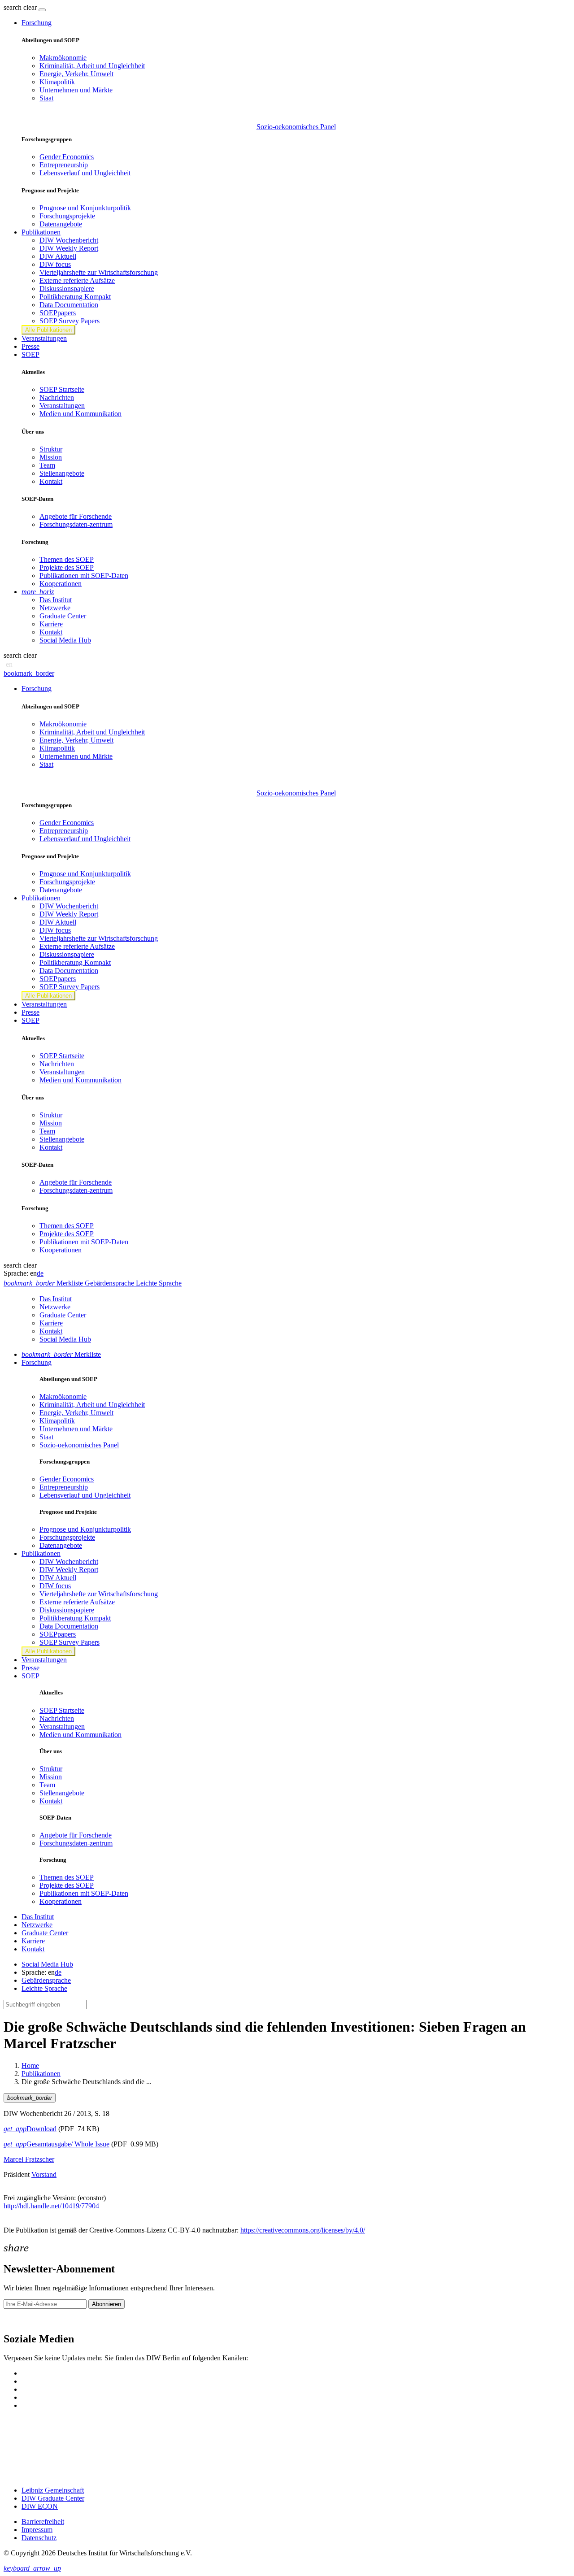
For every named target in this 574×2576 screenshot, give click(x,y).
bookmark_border (29, 673)
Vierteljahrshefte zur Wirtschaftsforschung (99, 272)
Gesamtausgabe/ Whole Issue (57, 2144)
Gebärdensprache (46, 1980)
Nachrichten (57, 397)
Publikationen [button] (41, 232)
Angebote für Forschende (76, 516)
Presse (30, 346)
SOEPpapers (58, 313)
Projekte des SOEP (67, 567)
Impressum (37, 2530)
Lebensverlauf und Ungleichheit (85, 173)
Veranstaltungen (44, 338)
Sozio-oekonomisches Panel (296, 127)
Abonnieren (107, 2304)
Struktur (51, 449)
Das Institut (56, 600)
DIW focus (55, 264)
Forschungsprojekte (67, 216)
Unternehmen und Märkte (76, 90)
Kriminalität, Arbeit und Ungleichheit (92, 66)
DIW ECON (40, 2506)
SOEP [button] (30, 354)
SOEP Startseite (62, 389)
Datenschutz (39, 2538)
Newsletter (19, 2320)
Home (30, 2066)
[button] (21, 7)
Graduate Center (63, 616)
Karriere (51, 624)
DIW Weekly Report (69, 248)
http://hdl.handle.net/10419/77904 (51, 2206)
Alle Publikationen (48, 330)
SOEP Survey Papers (70, 321)
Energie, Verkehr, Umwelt (76, 74)
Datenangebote (61, 224)
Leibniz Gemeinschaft (53, 2490)
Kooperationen (61, 584)
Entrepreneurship (64, 165)
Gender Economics (67, 157)
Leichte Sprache (44, 1988)
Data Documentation (69, 305)
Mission (51, 457)
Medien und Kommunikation (80, 414)
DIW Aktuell (58, 256)
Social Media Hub (65, 640)
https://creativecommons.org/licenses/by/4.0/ (303, 2230)
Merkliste (61, 1354)
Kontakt (51, 481)
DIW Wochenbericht (69, 240)
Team (47, 465)
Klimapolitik (57, 82)
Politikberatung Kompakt (75, 297)
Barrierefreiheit (43, 2522)
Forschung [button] (37, 23)
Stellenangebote (62, 473)
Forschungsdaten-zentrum (76, 524)
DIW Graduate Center (53, 2498)
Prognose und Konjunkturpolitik (85, 208)
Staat (46, 98)
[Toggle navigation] (42, 10)
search (13, 7)
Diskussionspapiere (67, 289)
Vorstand (44, 2174)
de (40, 1273)
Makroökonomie (63, 58)
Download (30, 2129)
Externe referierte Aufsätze (77, 280)
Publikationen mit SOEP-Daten (84, 576)
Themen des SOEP (67, 559)
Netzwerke (55, 608)
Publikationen (41, 2074)
